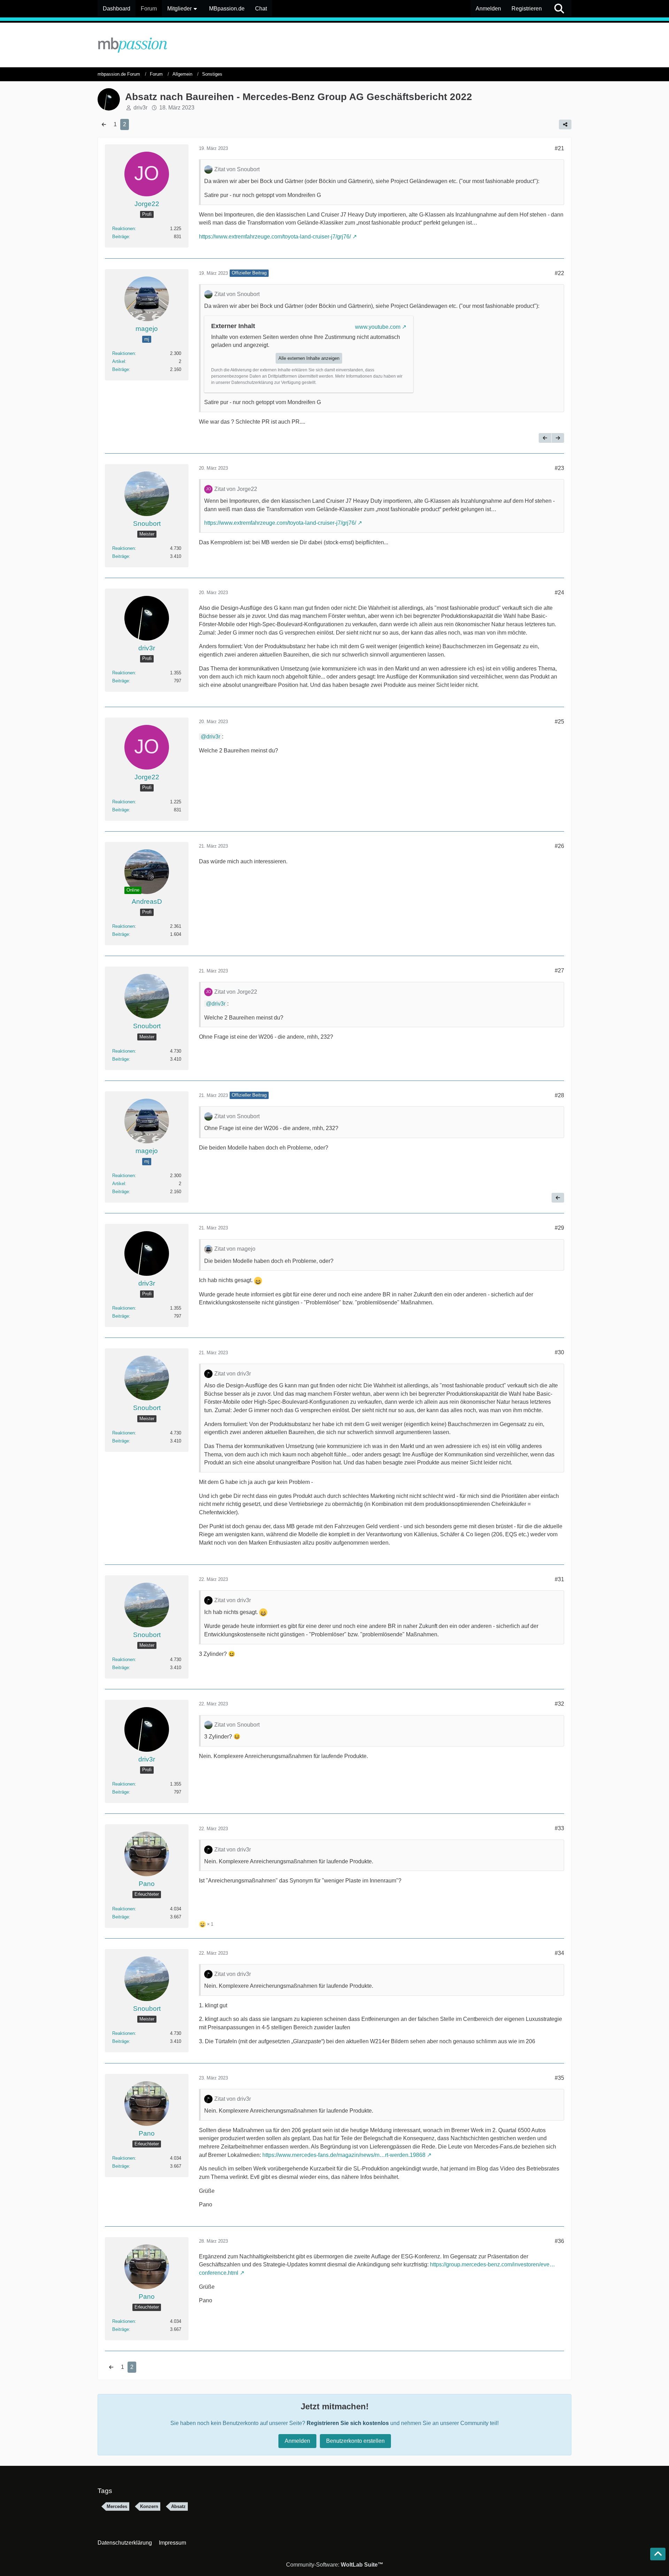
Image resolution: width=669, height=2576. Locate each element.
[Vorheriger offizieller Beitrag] (545, 438)
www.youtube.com (378, 327)
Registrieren (527, 9)
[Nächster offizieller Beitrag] (558, 438)
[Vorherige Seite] (104, 124)
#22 (559, 273)
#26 (559, 846)
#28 (559, 1095)
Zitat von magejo (235, 1249)
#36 (559, 2241)
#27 (559, 971)
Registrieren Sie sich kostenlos (348, 2423)
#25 (559, 722)
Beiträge (121, 237)
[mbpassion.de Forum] (334, 45)
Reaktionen (124, 229)
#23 (559, 468)
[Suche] (559, 9)
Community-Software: (335, 2565)
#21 (559, 148)
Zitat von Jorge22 (236, 489)
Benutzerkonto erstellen (355, 2441)
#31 (559, 1579)
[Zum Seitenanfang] (658, 2554)
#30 (559, 1352)
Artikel (119, 361)
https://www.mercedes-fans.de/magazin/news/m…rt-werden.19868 (344, 2155)
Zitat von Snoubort (237, 169)
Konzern (149, 2506)
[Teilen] (565, 124)
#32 (559, 1704)
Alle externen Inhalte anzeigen (309, 358)
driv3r (213, 737)
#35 (559, 2078)
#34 (559, 1953)
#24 (559, 593)
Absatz (178, 2506)
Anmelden (488, 9)
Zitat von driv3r (233, 1374)
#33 (559, 1828)
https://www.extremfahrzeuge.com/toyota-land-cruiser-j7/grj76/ (275, 237)
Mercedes (117, 2506)
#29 (559, 1228)
